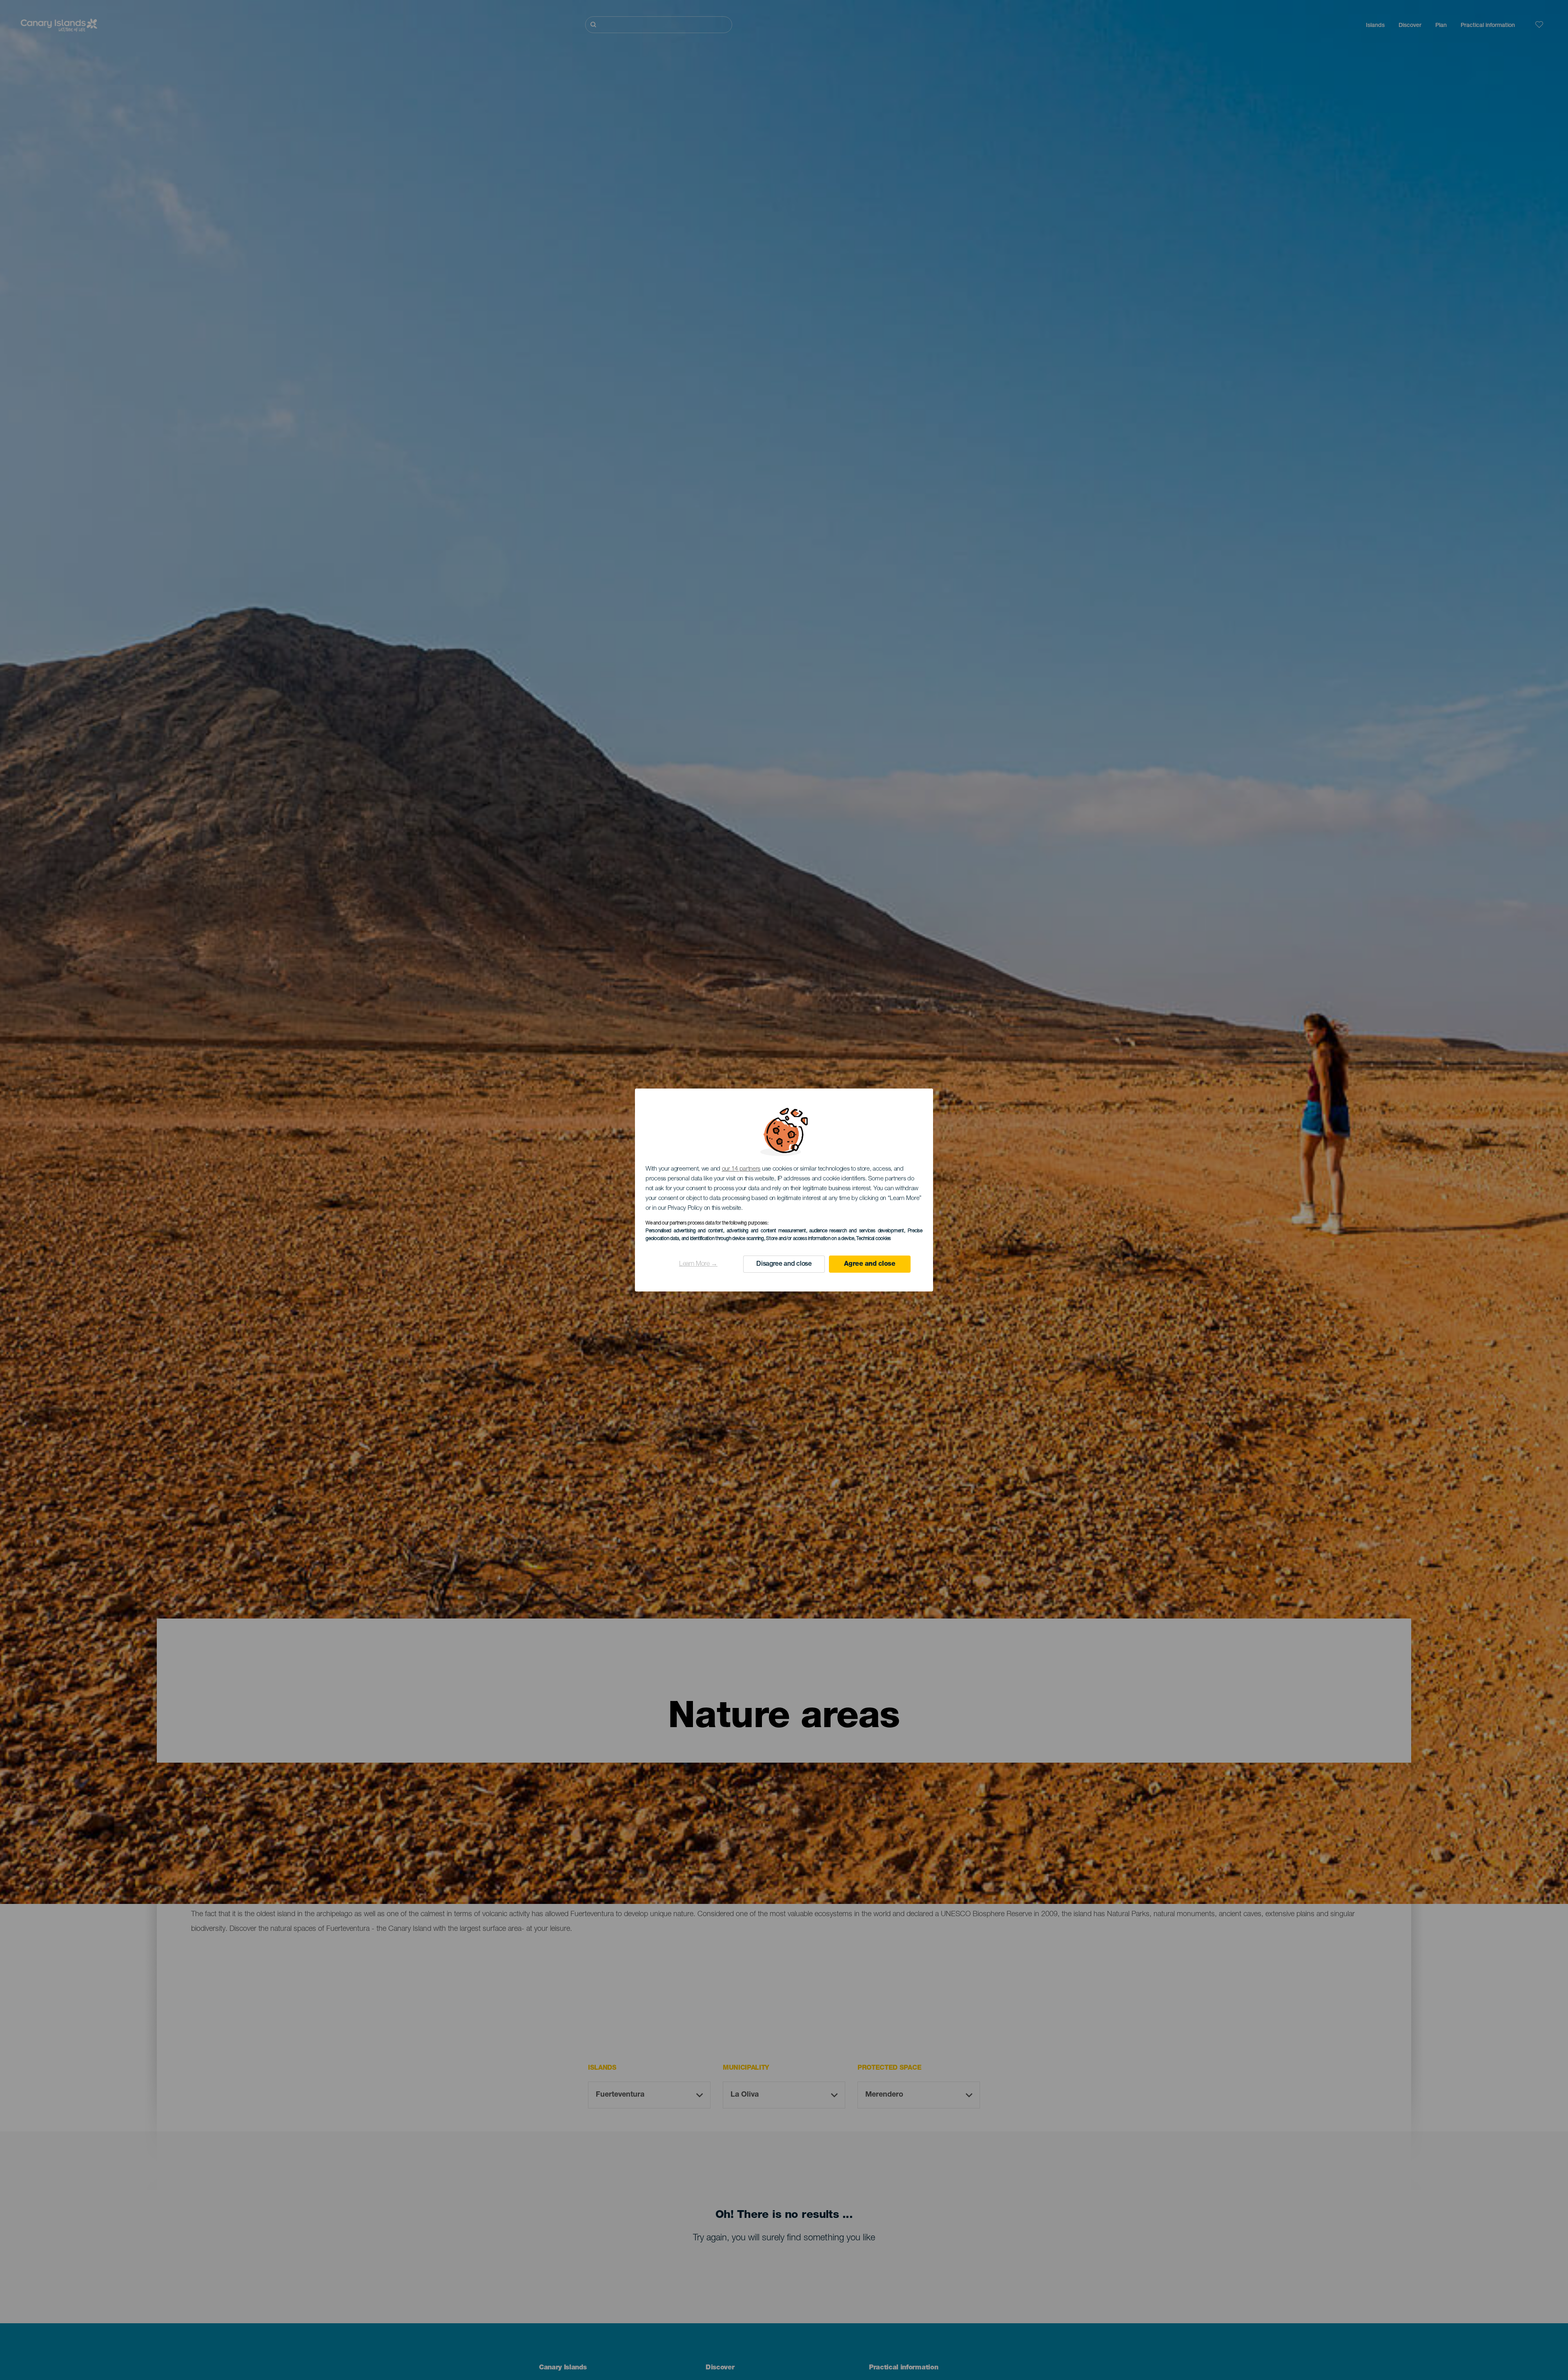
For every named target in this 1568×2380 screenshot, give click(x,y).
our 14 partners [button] (741, 1169)
